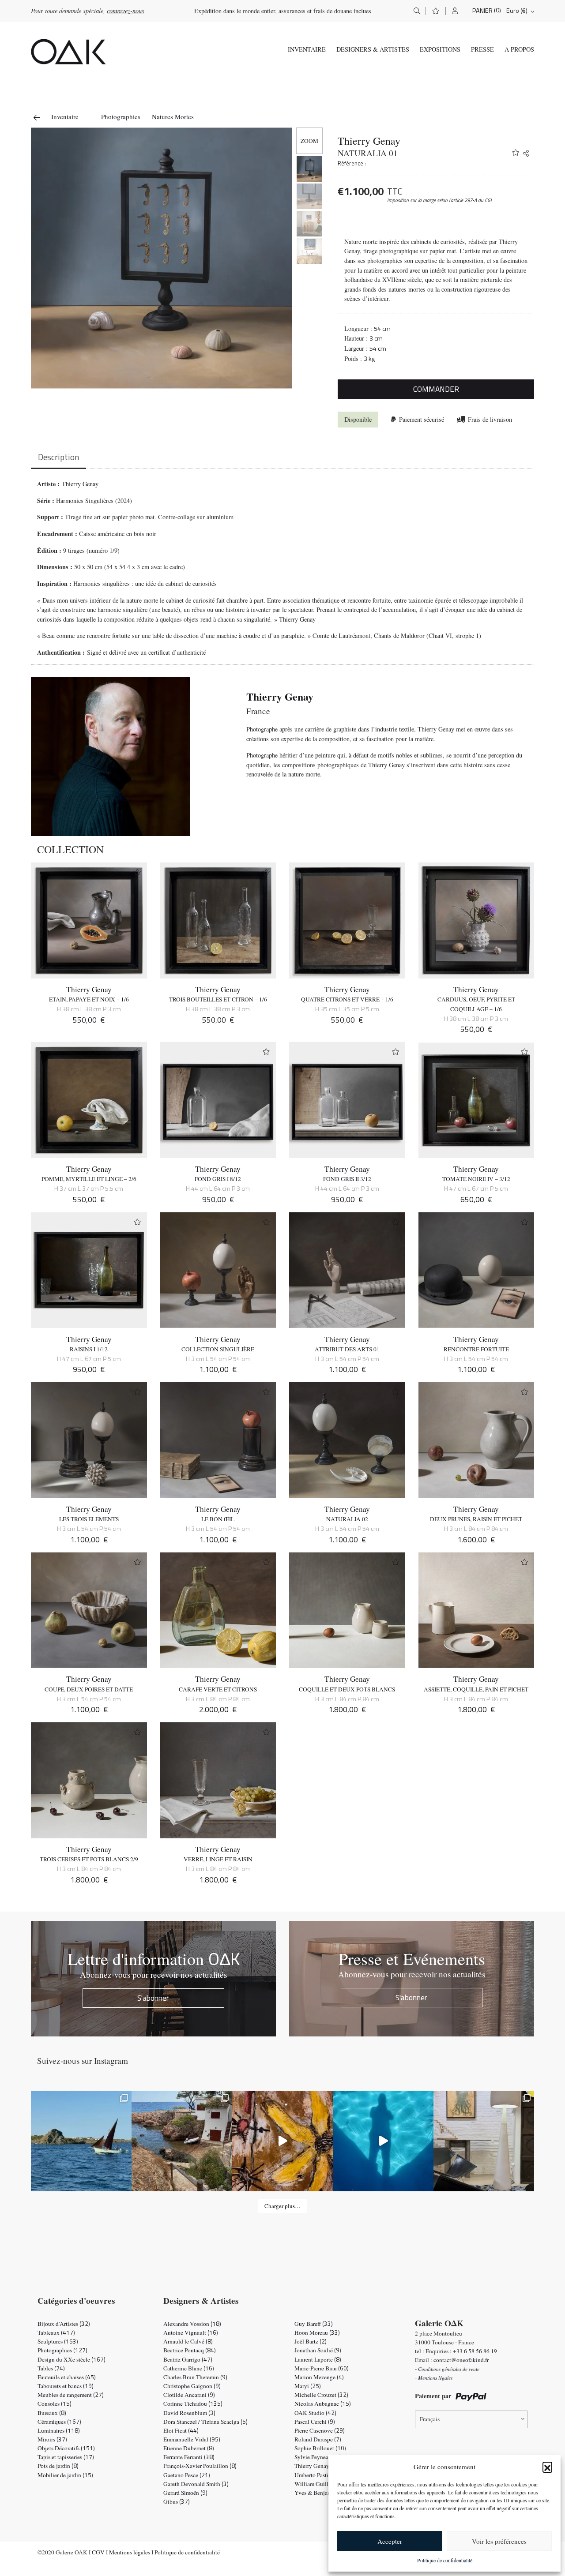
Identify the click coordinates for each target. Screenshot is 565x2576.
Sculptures (58, 2341)
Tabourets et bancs (66, 2386)
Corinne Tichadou (193, 2404)
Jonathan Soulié (318, 2350)
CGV (98, 2552)
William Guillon (320, 2484)
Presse (482, 49)
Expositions (440, 49)
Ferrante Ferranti (189, 2457)
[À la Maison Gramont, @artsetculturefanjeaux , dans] (282, 2141)
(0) (497, 10)
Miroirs (52, 2439)
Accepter (390, 2541)
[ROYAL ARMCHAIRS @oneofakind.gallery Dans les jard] (383, 2141)
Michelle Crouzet (321, 2395)
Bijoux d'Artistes (64, 2324)
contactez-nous (126, 11)
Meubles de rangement (71, 2395)
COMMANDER (436, 389)
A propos (519, 49)
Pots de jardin (58, 2466)
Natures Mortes (173, 116)
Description (58, 457)
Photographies (121, 116)
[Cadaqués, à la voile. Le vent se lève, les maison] (81, 2141)
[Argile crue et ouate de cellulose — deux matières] (484, 2141)
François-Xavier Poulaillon (200, 2466)
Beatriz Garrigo (188, 2359)
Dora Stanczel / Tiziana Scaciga (205, 2422)
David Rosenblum (189, 2413)
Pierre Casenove (320, 2430)
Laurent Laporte (318, 2359)
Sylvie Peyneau (321, 2457)
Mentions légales (130, 2552)
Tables (51, 2368)
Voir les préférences (499, 2541)
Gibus (177, 2501)
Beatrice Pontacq (190, 2350)
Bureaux (52, 2413)
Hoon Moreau (317, 2332)
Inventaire (307, 49)
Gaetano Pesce (187, 2475)
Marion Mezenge (319, 2377)
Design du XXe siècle (72, 2359)
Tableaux (56, 2332)
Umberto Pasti (317, 2475)
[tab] (58, 458)
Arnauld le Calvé (188, 2341)
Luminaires (59, 2430)
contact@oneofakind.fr (461, 2360)
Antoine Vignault (191, 2332)
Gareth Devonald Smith (196, 2484)
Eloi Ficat (181, 2430)
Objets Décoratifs (66, 2448)
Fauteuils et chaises (67, 2377)
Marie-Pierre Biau (322, 2368)
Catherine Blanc (189, 2368)
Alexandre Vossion (192, 2324)
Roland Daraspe (318, 2439)
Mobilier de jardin (65, 2475)
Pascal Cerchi (315, 2422)
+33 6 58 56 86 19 (475, 2351)
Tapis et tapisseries (66, 2457)
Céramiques (59, 2422)
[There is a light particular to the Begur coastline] (182, 2141)
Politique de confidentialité (445, 2560)
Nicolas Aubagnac (323, 2404)
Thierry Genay (369, 141)
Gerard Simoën (185, 2493)
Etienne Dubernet (189, 2448)
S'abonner (153, 1998)
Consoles (55, 2404)
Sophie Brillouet (320, 2448)
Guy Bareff (314, 2324)
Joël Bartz (311, 2341)
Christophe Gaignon (192, 2386)
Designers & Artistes (373, 49)
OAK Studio (315, 2413)
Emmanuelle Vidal (192, 2439)
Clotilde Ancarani (189, 2395)
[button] (547, 2467)
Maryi (308, 2386)
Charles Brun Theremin (195, 2377)
